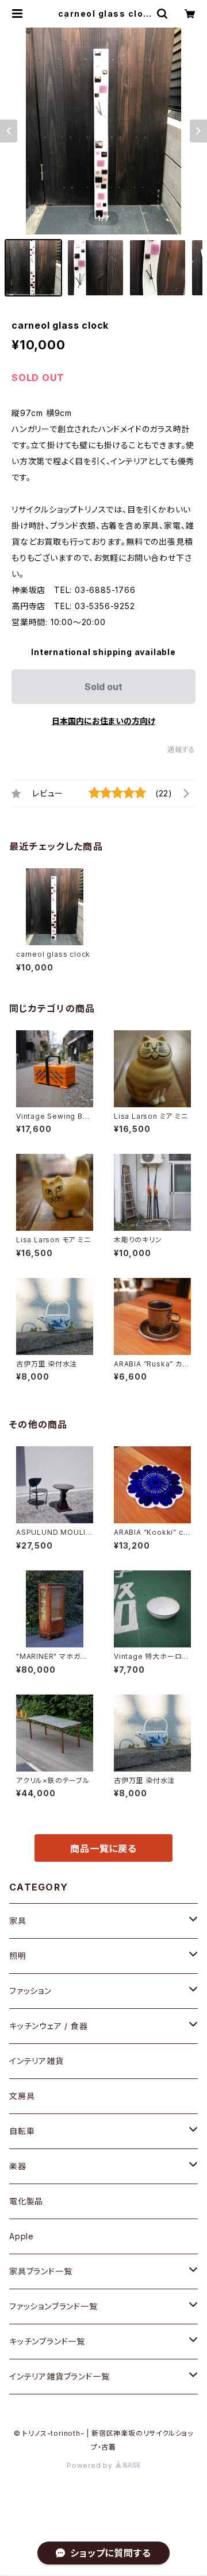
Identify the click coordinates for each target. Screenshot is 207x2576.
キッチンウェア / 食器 (49, 2026)
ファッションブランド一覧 (53, 2306)
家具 (18, 1921)
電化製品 (26, 2201)
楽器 (18, 2166)
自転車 (22, 2131)
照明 (18, 1956)
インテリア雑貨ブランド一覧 (59, 2376)
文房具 (22, 2096)
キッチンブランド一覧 (47, 2341)
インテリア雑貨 (37, 2061)
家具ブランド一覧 (41, 2271)
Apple (22, 2236)
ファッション (30, 1991)
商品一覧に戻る (103, 1849)
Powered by (91, 2465)
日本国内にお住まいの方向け (103, 721)
